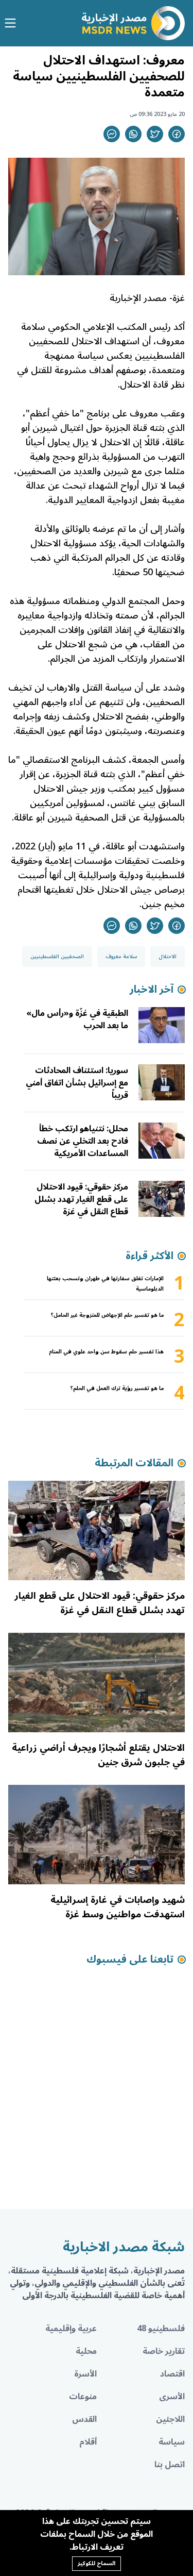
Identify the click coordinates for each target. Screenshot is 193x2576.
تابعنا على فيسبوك (130, 1960)
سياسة (172, 2442)
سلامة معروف (121, 957)
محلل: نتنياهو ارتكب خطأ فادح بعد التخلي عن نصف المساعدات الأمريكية (83, 1141)
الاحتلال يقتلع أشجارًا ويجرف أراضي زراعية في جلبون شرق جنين (98, 1755)
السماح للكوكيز (97, 2563)
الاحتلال (168, 957)
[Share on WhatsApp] (133, 134)
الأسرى (172, 2397)
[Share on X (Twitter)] (155, 134)
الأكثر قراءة (150, 1256)
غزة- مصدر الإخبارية (147, 298)
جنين (152, 904)
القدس (84, 2419)
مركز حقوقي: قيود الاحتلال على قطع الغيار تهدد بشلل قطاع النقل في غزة (81, 1199)
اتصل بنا (170, 2465)
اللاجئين (170, 2419)
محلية (86, 2351)
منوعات (83, 2397)
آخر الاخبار (152, 990)
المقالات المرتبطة (134, 1463)
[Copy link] (112, 134)
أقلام (88, 2442)
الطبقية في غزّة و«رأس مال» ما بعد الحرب (77, 1019)
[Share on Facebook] (177, 134)
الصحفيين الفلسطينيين (57, 957)
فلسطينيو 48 (161, 2329)
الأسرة (85, 2374)
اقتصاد (172, 2374)
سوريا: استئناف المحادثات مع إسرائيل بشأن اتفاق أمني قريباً (77, 1083)
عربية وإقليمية (71, 2329)
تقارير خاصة (164, 2351)
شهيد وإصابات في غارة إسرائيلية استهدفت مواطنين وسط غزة (118, 1907)
